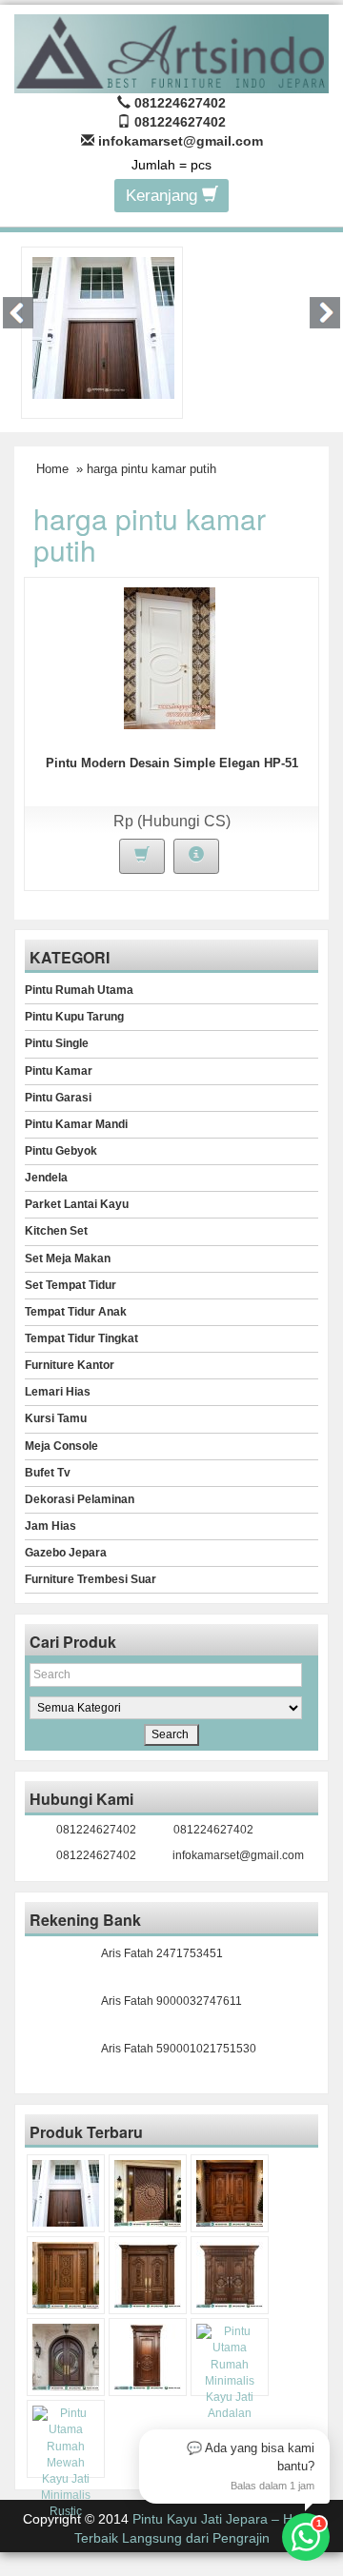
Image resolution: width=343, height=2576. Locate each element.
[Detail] (196, 856)
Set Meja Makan (68, 1258)
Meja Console (61, 1446)
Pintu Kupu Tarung (74, 1017)
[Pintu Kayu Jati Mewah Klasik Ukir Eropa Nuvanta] (230, 2275)
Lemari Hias (58, 1392)
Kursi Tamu (56, 1418)
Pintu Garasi (58, 1098)
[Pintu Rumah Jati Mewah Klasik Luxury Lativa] (148, 2275)
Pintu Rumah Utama (79, 990)
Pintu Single (57, 1043)
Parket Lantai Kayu (77, 1204)
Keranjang (164, 196)
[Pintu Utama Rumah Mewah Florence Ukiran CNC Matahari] (148, 2193)
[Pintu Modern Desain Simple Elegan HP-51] (170, 657)
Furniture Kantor (70, 1365)
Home (52, 469)
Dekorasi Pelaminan (80, 1499)
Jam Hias (50, 1526)
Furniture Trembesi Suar (91, 1579)
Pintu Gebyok (61, 1151)
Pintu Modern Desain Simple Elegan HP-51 (172, 763)
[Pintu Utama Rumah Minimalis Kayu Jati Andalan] (230, 2373)
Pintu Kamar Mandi (76, 1124)
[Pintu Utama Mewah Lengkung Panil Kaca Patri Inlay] (66, 2357)
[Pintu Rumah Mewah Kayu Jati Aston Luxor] (230, 2193)
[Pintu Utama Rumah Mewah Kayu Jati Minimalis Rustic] (66, 2463)
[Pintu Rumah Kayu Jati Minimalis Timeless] (103, 327)
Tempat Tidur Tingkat (81, 1338)
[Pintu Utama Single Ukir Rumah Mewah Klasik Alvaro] (66, 2275)
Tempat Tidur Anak (76, 1312)
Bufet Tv (48, 1473)
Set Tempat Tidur (71, 1285)
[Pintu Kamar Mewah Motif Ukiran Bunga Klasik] (148, 2357)
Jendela (46, 1178)
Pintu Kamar (59, 1071)
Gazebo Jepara (66, 1553)
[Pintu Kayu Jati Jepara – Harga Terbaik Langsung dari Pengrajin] (171, 51)
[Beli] (142, 856)
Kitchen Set (56, 1231)
